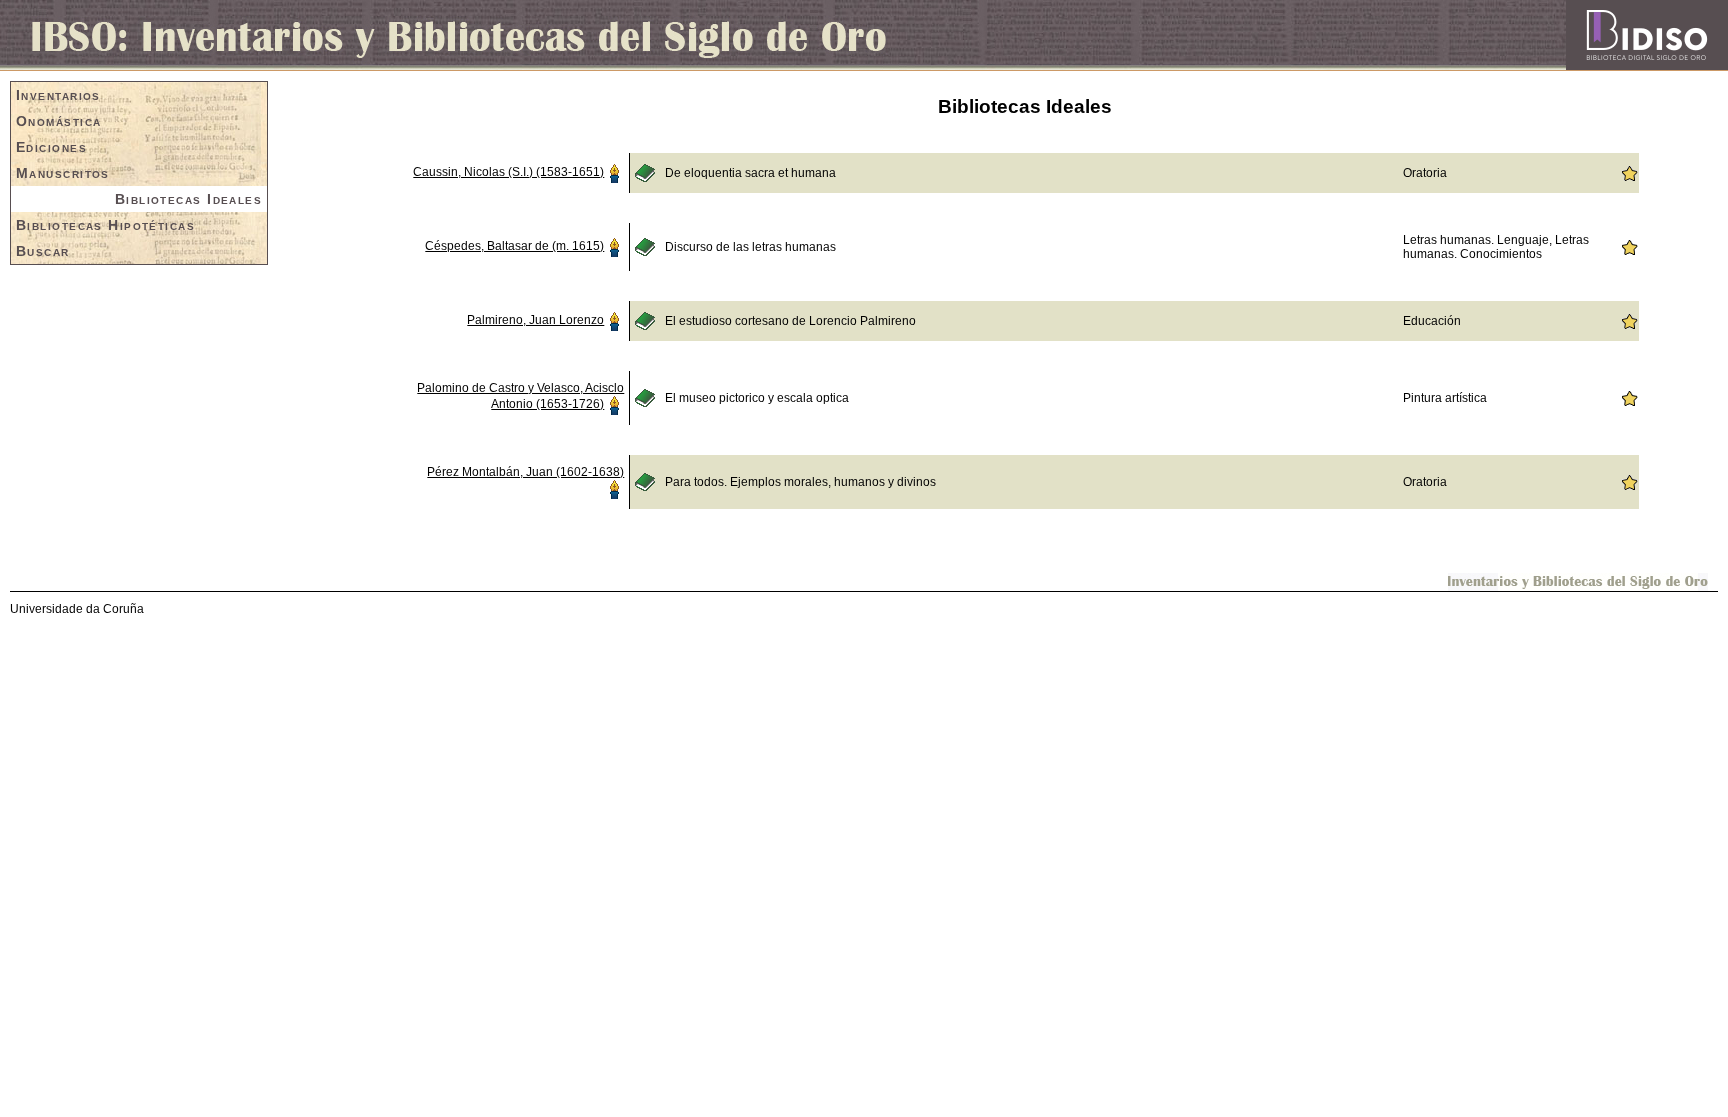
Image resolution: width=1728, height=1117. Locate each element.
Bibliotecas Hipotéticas (105, 225)
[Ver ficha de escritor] (614, 172)
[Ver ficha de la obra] (645, 172)
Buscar (43, 251)
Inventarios (58, 95)
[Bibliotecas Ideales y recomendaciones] (1629, 172)
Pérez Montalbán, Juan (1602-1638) (525, 472)
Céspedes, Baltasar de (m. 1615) (514, 246)
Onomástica (58, 121)
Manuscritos (63, 173)
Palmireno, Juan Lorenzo (535, 320)
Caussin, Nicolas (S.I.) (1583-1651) (508, 172)
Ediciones (51, 147)
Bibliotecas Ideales (188, 199)
